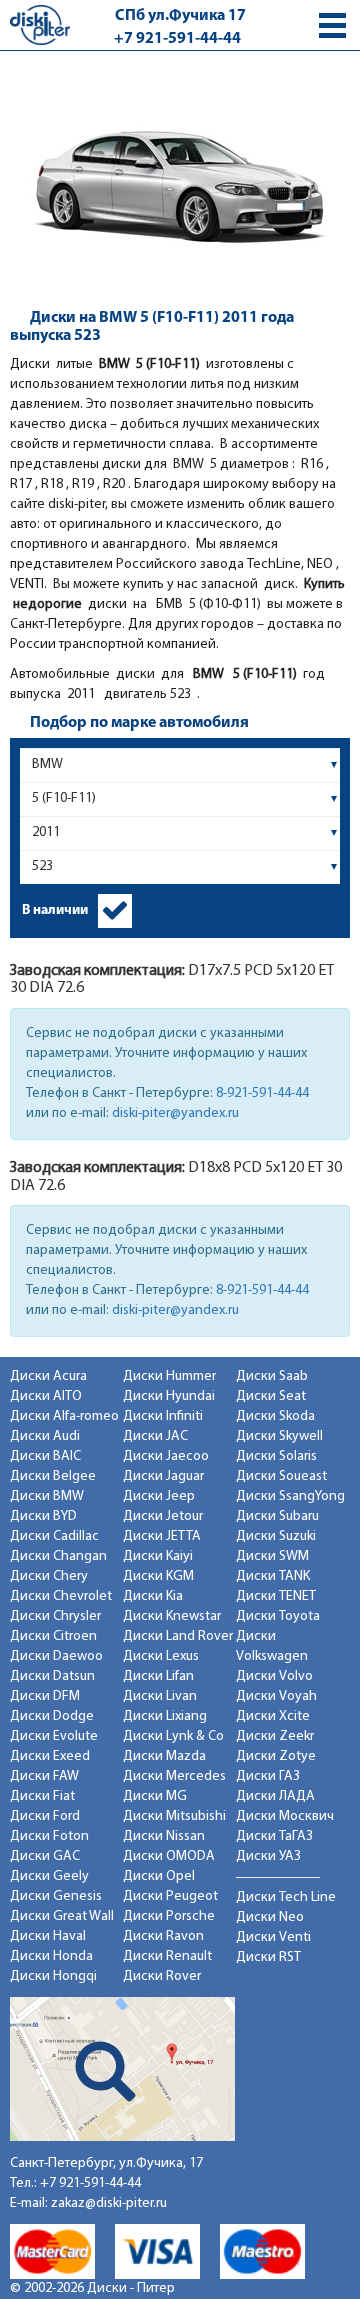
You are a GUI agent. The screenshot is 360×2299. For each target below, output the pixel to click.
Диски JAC (155, 1436)
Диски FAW (44, 1776)
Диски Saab (272, 1376)
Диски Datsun (52, 1676)
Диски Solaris (276, 1456)
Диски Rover (162, 1976)
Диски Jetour (163, 1516)
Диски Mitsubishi (174, 1816)
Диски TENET (276, 1596)
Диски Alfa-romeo (64, 1416)
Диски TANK (273, 1576)
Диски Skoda (275, 1416)
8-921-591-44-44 (262, 1093)
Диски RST (268, 1957)
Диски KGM (158, 1576)
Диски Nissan (164, 1836)
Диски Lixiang (165, 1716)
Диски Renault (167, 1956)
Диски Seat (271, 1396)
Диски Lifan (158, 1676)
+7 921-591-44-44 (177, 39)
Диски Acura (48, 1376)
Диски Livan (160, 1696)
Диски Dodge (52, 1716)
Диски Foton (49, 1836)
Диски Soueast (281, 1476)
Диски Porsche (169, 1916)
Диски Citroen (53, 1636)
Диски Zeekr (275, 1736)
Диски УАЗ (268, 1856)
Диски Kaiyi (158, 1556)
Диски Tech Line (286, 1897)
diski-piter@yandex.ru (175, 1113)
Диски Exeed (50, 1756)
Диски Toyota (278, 1616)
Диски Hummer (169, 1376)
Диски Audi (45, 1436)
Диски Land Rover (178, 1636)
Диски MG (155, 1796)
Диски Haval (48, 1936)
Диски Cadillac (54, 1536)
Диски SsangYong (290, 1496)
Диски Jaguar (163, 1476)
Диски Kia (153, 1596)
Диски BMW (47, 1496)
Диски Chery (49, 1576)
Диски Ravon (163, 1936)
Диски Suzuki (276, 1536)
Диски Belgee (53, 1476)
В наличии (55, 910)
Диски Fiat (42, 1796)
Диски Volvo (274, 1676)
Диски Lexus (161, 1656)
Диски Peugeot (170, 1896)
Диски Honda (51, 1956)
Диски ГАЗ (268, 1776)
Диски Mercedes (174, 1776)
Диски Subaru (277, 1516)
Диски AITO (46, 1396)
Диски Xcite (273, 1716)
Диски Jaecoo (166, 1456)
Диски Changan (58, 1556)
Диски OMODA (169, 1856)
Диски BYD (43, 1516)
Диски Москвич (285, 1816)
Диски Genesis (56, 1896)
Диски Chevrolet (61, 1596)
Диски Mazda (164, 1756)
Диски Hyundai (169, 1396)
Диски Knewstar (172, 1616)
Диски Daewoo (56, 1656)
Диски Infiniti (163, 1416)
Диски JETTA (162, 1536)
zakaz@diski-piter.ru (109, 2203)
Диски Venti (273, 1937)
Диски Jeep (159, 1496)
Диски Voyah (276, 1696)
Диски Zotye (276, 1756)
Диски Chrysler (55, 1616)
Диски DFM (45, 1696)
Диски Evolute (54, 1736)
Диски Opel (159, 1876)
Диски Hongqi (53, 1976)
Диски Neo (270, 1917)
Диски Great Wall (62, 1916)
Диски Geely (49, 1876)
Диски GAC (45, 1856)
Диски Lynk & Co (173, 1736)
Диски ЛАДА (275, 1796)
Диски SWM (272, 1556)
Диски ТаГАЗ (274, 1836)
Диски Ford (45, 1816)
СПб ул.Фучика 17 (180, 16)
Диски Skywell (279, 1436)
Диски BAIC (45, 1456)
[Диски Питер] (40, 24)
